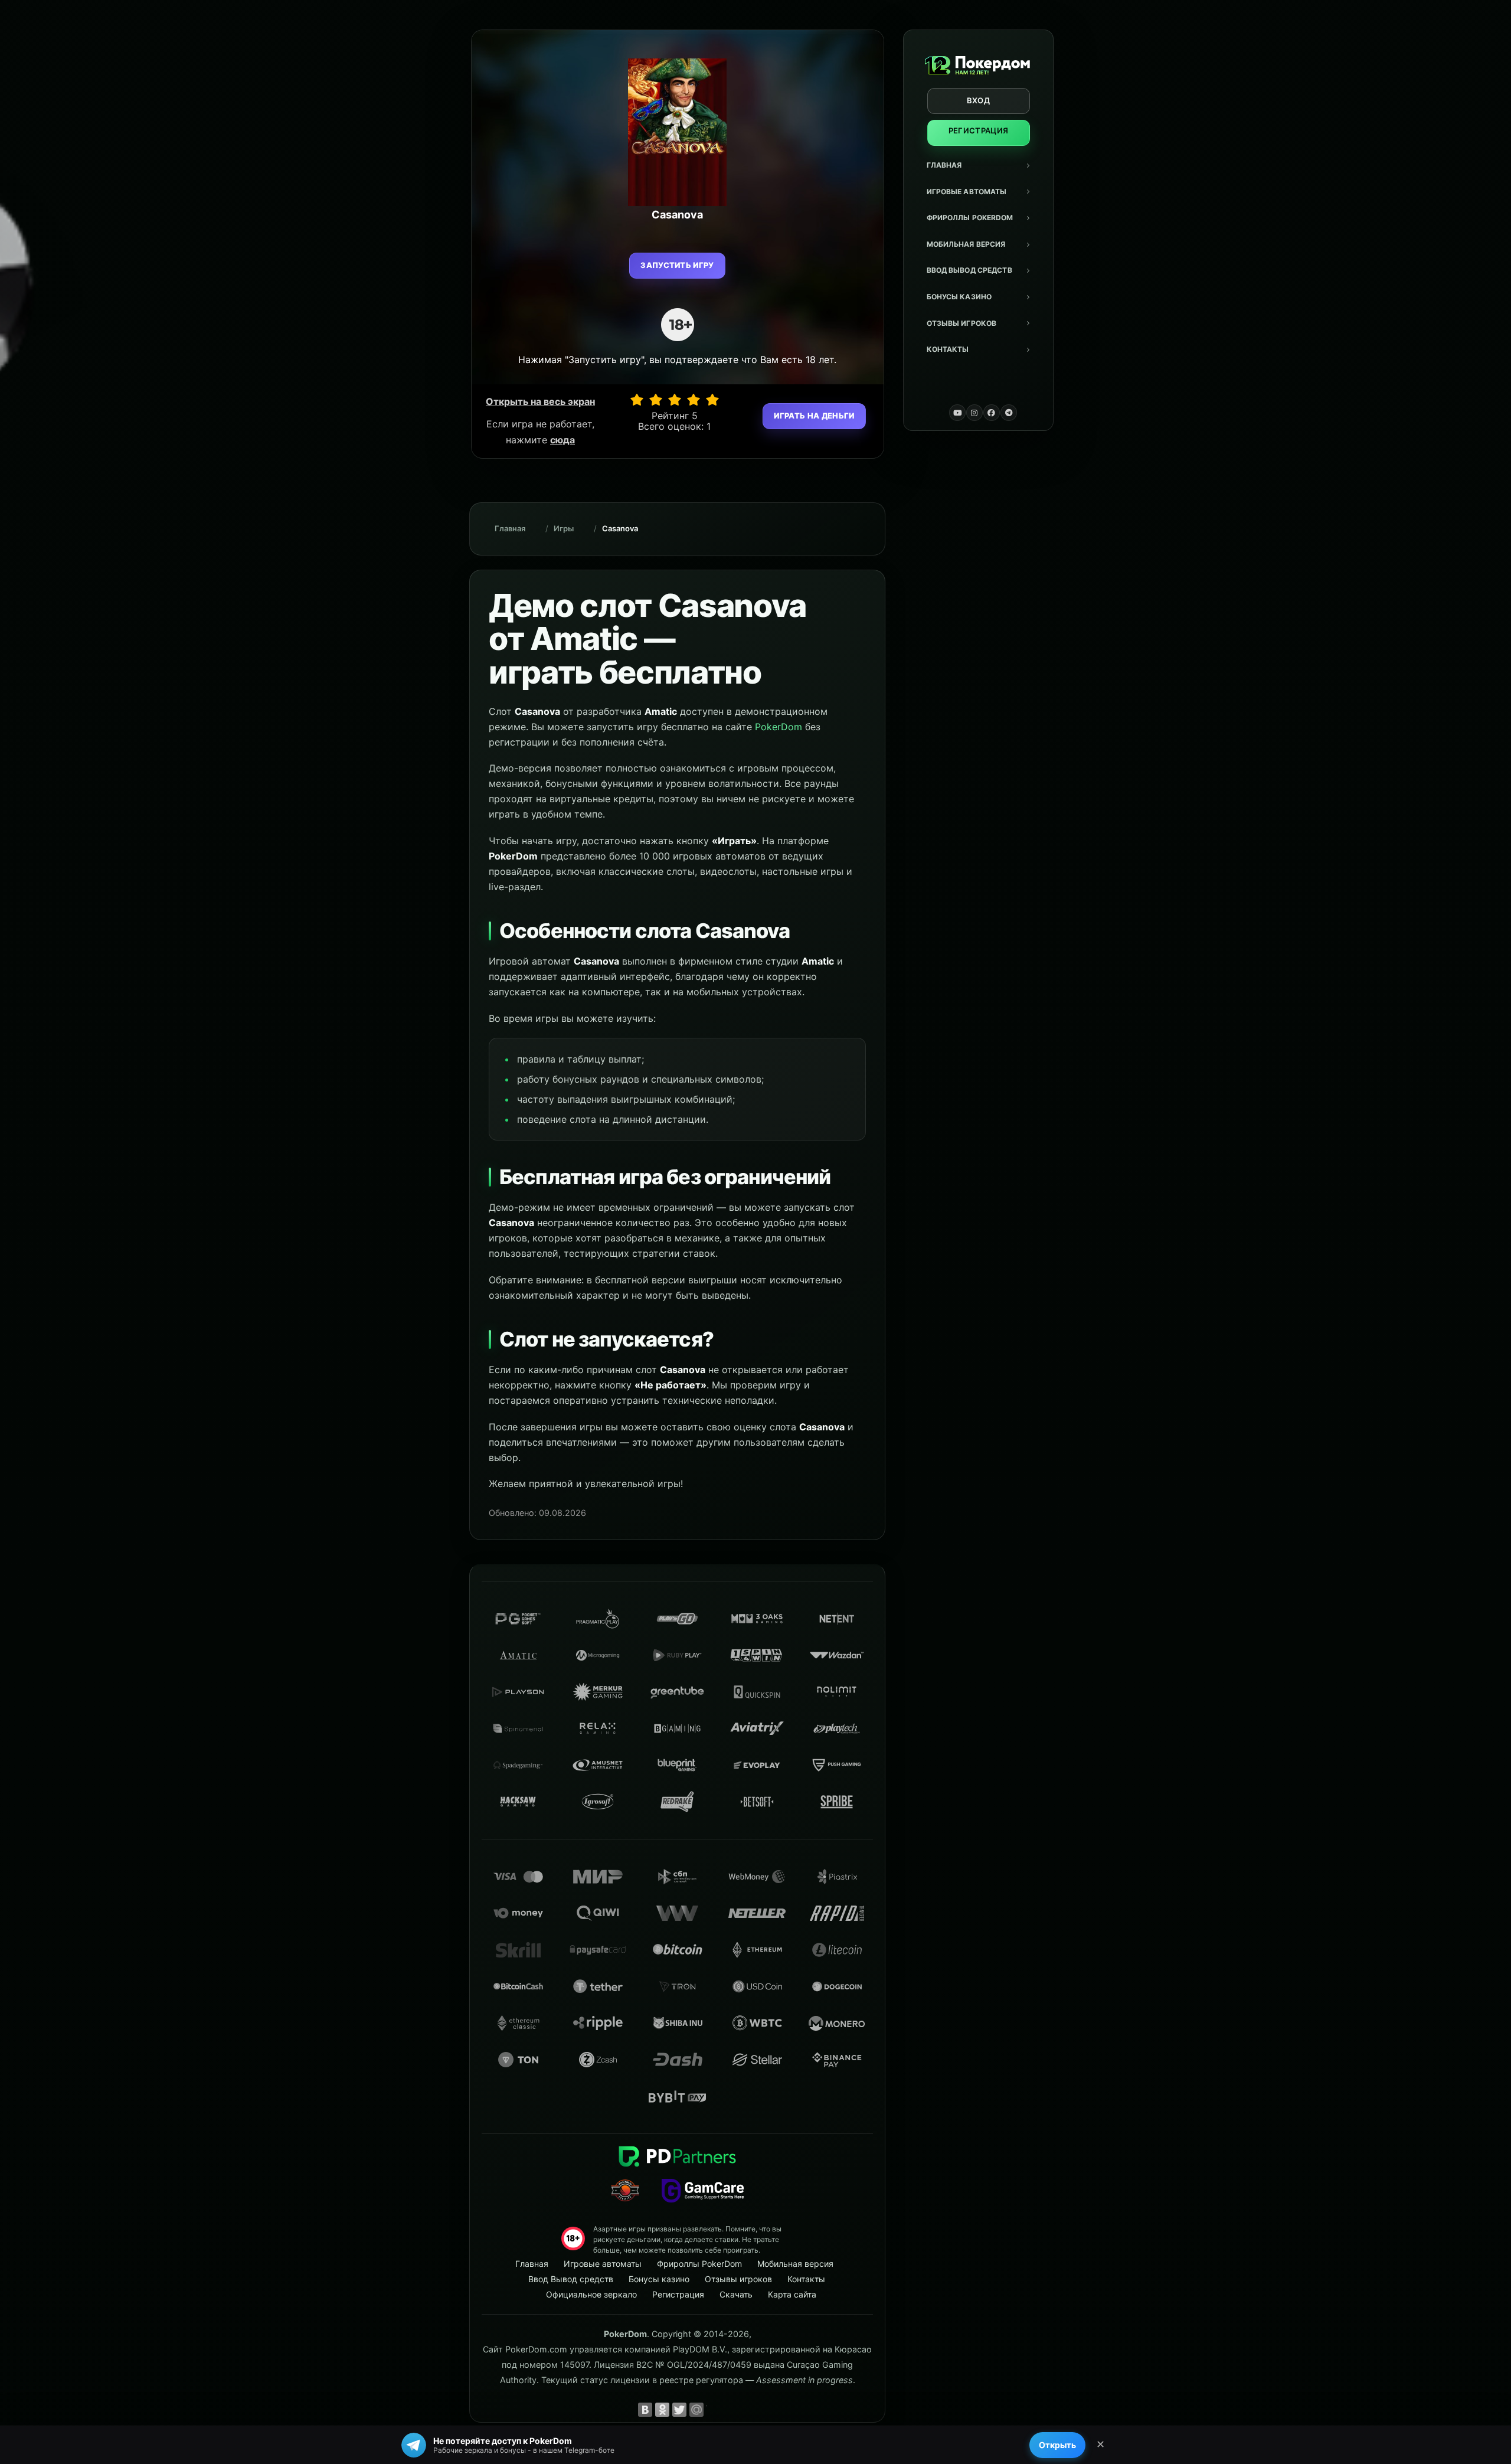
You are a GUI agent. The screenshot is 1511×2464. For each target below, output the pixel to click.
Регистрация (979, 130)
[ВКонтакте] (645, 2410)
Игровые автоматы (967, 192)
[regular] (675, 400)
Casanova (620, 528)
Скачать (736, 2294)
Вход (978, 100)
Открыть (1057, 2445)
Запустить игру (677, 265)
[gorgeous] (712, 400)
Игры (564, 528)
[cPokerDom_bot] (1009, 413)
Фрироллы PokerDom (970, 218)
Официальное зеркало (591, 2294)
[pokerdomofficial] (992, 413)
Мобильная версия (966, 244)
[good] (694, 400)
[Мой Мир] (696, 2410)
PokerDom (779, 727)
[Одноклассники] (662, 2410)
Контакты (948, 349)
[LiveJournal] (714, 2410)
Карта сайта (792, 2294)
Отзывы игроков (962, 323)
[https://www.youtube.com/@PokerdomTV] (957, 413)
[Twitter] (679, 2410)
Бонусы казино (959, 297)
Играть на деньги (814, 416)
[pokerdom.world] (974, 413)
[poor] (656, 400)
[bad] (637, 400)
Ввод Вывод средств (969, 270)
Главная (944, 165)
